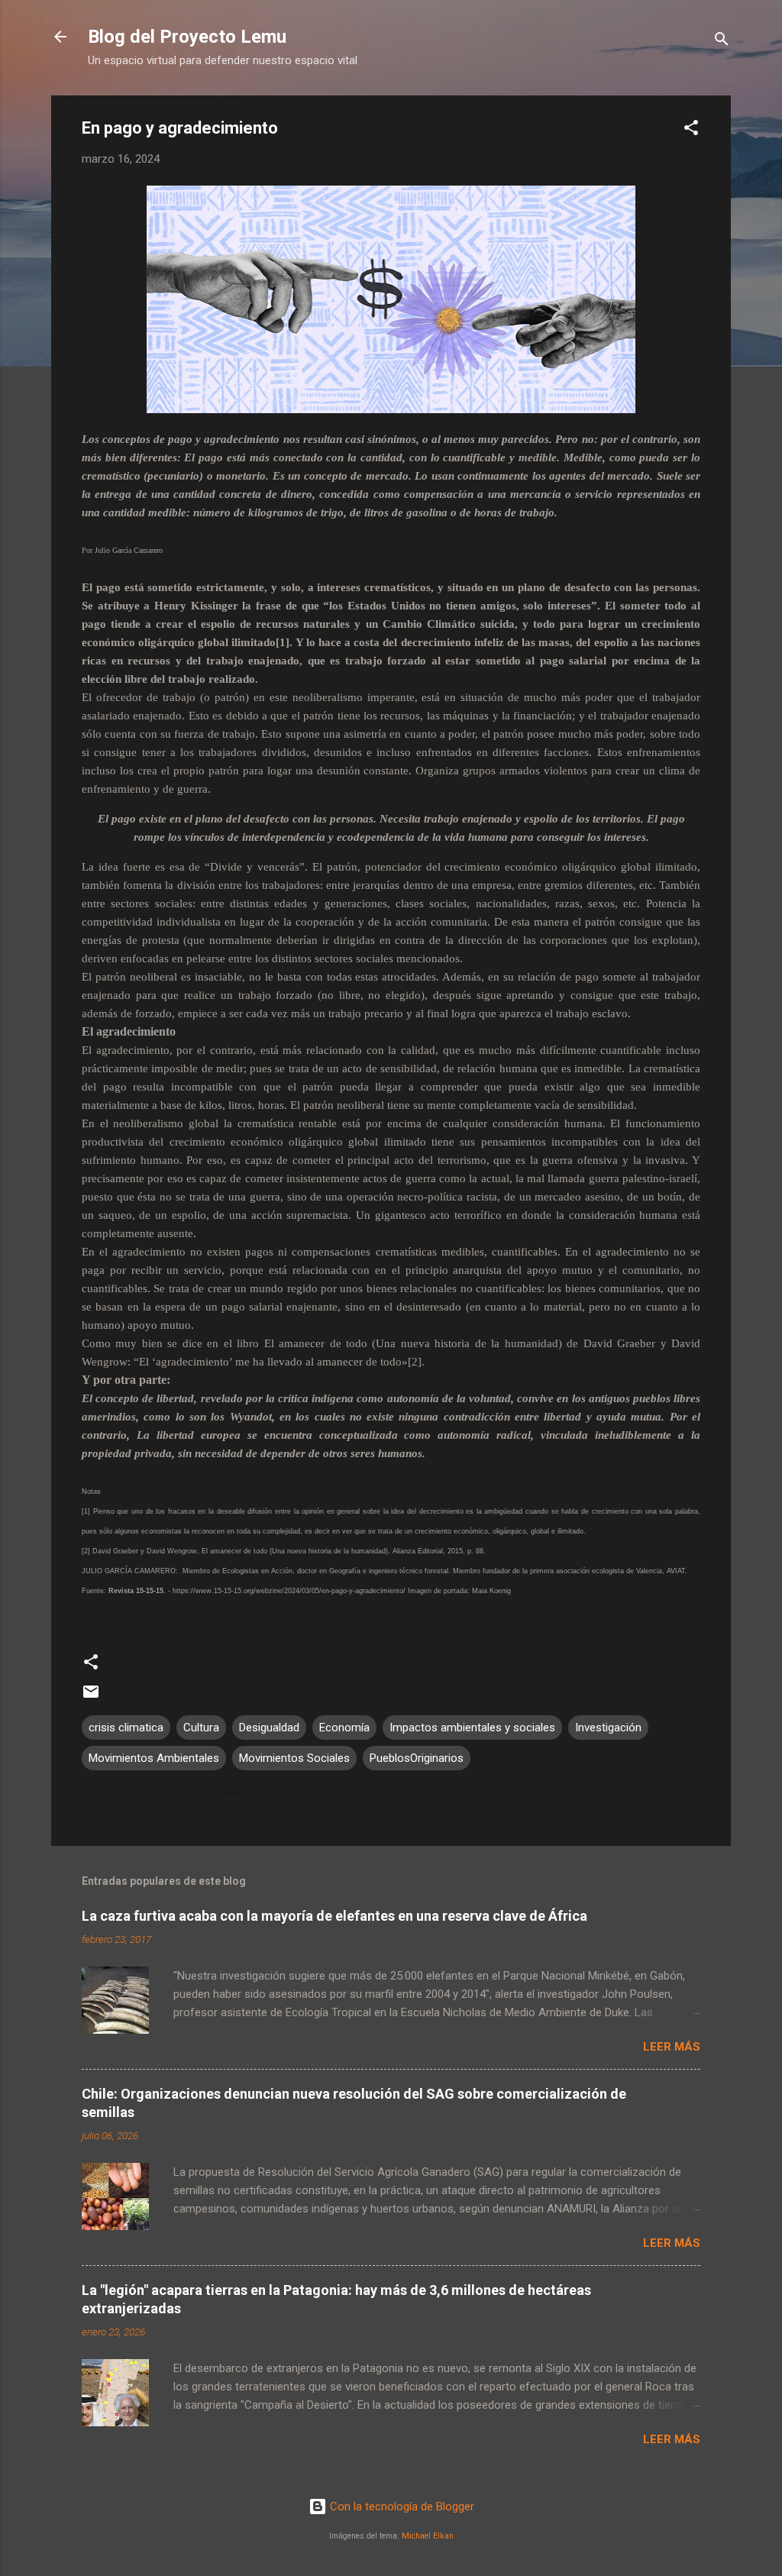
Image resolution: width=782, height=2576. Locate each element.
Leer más (672, 2047)
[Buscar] (722, 42)
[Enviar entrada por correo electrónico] (91, 1697)
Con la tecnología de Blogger (401, 2507)
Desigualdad (269, 1728)
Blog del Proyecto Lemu (187, 37)
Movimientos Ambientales (154, 1758)
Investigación (608, 1728)
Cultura (201, 1728)
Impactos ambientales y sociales (472, 1728)
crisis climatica (126, 1728)
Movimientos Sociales (294, 1758)
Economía (344, 1728)
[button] (691, 130)
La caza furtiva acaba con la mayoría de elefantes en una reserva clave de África (334, 1916)
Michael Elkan (428, 2536)
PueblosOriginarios (417, 1758)
